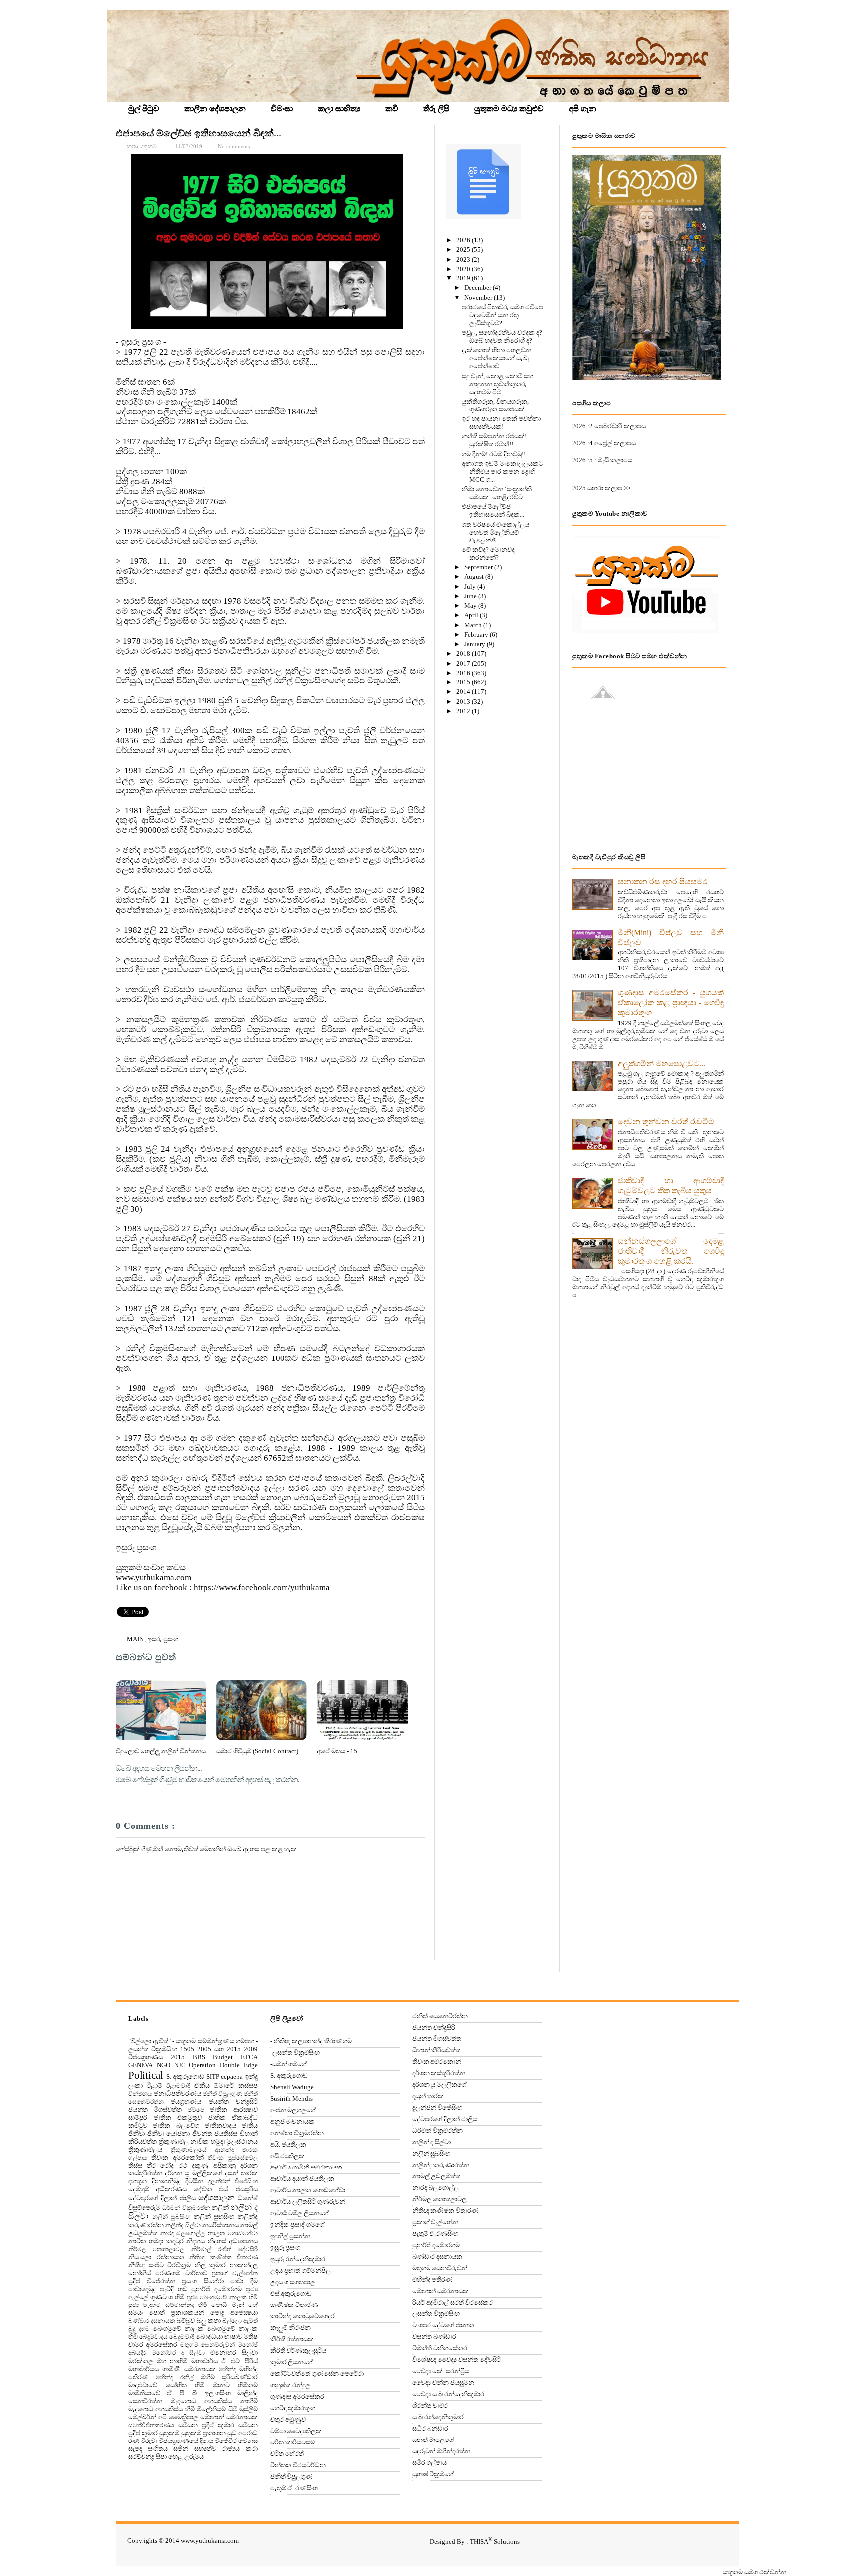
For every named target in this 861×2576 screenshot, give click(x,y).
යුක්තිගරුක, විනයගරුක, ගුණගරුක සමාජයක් (495, 405)
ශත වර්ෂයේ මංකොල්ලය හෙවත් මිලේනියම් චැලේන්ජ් (496, 532)
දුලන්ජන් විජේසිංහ (233, 2182)
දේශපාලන (216, 2198)
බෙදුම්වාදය (153, 2337)
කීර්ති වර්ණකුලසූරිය (298, 2351)
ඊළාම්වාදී (178, 2086)
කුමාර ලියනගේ (291, 2362)
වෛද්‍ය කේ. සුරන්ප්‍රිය (441, 2371)
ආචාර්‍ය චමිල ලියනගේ (299, 2213)
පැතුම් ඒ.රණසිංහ (435, 2234)
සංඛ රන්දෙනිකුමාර (438, 2417)
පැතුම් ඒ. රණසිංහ (294, 2488)
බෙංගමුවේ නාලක (178, 2329)
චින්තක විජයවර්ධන (298, 2465)
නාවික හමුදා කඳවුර (156, 2241)
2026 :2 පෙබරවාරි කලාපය (609, 426)
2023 (464, 259)
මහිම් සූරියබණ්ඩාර (229, 2377)
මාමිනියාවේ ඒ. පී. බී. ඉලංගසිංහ (179, 2393)
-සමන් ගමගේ (288, 2064)
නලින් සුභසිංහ (214, 2217)
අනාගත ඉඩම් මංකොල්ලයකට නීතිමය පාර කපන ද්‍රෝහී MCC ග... (502, 472)
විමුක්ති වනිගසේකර (440, 2348)
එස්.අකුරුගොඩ (291, 2293)
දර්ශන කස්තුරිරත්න (439, 2073)
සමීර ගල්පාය (430, 2463)
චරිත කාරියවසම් (292, 2442)
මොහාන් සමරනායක (229, 2417)
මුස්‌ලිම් (248, 2409)
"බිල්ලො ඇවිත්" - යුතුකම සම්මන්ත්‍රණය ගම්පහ (191, 2041)
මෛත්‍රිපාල (184, 2417)
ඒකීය (202, 2086)
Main (136, 1639)
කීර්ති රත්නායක (292, 2339)
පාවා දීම (244, 2281)
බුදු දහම (139, 2329)
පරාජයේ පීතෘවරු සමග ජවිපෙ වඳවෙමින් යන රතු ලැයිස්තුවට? (502, 315)
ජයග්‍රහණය (186, 2101)
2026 (464, 240)
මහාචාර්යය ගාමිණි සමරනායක (172, 2369)
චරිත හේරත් (287, 2454)
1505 (187, 2049)
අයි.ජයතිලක (287, 2156)
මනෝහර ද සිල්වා (178, 2353)
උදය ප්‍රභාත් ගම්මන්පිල (300, 2270)
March (474, 625)
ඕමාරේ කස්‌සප (236, 2086)
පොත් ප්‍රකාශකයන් (177, 2313)
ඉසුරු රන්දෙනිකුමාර (298, 2259)
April (472, 615)
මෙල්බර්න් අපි (147, 2417)
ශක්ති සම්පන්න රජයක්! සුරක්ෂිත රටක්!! (494, 440)
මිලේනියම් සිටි (217, 2409)
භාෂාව (233, 2337)
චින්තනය (140, 2094)
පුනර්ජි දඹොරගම (216, 2289)
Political (146, 2075)
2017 (464, 663)
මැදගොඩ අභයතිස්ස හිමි (161, 2409)
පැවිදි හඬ (174, 2289)
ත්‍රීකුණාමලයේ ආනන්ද (203, 2150)
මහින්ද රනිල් (175, 2377)
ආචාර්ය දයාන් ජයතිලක (302, 2179)
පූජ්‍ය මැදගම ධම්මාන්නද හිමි (168, 2305)
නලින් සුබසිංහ (172, 2217)
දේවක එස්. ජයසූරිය (226, 2189)
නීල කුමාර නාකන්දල (226, 2265)
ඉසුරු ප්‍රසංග (163, 1639)
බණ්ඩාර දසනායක (152, 2321)
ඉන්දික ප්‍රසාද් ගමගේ (297, 2225)
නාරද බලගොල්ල (183, 2234)
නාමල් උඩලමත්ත (436, 2176)
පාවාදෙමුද (142, 2289)
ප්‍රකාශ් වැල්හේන (235, 2273)
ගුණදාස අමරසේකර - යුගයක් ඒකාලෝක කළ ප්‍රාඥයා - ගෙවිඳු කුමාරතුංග (671, 1003)
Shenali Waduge (292, 2087)
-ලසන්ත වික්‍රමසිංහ (295, 2053)
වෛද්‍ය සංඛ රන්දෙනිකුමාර (448, 2394)
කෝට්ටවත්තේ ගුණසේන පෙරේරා (317, 2373)
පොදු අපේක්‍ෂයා (234, 2313)
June (471, 596)
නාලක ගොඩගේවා (233, 2234)
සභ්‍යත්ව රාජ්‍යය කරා (226, 2449)
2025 (464, 249)
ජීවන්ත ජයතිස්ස (215, 2133)
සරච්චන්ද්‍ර (141, 2457)
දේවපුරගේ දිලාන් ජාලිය (162, 2198)
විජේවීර (226, 2441)
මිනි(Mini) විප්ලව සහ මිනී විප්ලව (671, 937)
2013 (464, 702)
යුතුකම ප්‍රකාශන (204, 2433)
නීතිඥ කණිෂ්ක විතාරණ (223, 2257)
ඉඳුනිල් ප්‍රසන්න (290, 2236)
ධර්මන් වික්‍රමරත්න (186, 2208)
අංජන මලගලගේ (293, 2110)
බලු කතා (209, 2321)
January (476, 644)
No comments (234, 146)
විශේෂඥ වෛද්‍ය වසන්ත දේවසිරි (456, 2360)
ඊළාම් (155, 2086)
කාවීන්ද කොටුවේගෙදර (302, 2316)
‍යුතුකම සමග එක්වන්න (755, 2572)
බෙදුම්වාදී (182, 2337)
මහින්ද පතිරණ (432, 2279)
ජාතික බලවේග (176, 2125)
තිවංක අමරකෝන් (177, 2157)
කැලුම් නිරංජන (290, 2328)
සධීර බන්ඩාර (430, 2428)
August (475, 577)
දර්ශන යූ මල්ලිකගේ (193, 2173)
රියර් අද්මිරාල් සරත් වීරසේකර (452, 2302)
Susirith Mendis (291, 2099)
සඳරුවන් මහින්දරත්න (441, 2451)
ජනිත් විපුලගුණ (222, 2094)
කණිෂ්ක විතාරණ (294, 2305)
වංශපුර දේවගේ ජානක (443, 2325)
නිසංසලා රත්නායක (156, 2257)
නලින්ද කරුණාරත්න (441, 2165)
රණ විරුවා (143, 2441)
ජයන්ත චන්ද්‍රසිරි (233, 2101)
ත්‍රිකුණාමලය (145, 2149)
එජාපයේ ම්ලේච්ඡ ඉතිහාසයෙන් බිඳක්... (198, 133)
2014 (464, 692)
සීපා (161, 2457)
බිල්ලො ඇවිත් (240, 2321)
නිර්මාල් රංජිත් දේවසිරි (225, 2249)
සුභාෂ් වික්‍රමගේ (433, 2474)
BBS (199, 2057)
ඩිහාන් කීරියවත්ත (436, 2050)
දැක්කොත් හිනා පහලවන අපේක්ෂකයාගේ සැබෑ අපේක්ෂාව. (497, 358)
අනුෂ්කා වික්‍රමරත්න (297, 2133)
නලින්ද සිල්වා (183, 2226)
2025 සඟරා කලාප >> (601, 488)
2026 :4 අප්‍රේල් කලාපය (604, 443)
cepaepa (232, 2077)
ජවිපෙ (196, 2110)
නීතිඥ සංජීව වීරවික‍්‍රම (159, 2265)
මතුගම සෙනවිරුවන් (208, 2345)
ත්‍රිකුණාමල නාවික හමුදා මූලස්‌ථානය (209, 2141)
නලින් (220, 2208)
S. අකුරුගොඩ (186, 2077)
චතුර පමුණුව (288, 2419)
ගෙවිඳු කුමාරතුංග (293, 2408)
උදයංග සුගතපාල (293, 2282)
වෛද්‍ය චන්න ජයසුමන (443, 2382)
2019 (464, 278)
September (479, 567)
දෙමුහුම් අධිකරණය (157, 2189)
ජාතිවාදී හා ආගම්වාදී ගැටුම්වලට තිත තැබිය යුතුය (671, 1185)
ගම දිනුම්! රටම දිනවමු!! (494, 454)
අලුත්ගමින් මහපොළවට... (662, 1063)
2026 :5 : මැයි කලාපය (602, 460)
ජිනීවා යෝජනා (169, 2133)
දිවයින (194, 2181)
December (479, 288)
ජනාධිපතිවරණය (178, 2094)
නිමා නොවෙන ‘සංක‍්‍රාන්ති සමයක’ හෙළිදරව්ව (497, 493)
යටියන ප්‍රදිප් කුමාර (206, 2425)
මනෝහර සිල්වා (234, 2353)
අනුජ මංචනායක (292, 2121)
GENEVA (141, 2065)
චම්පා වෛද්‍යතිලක (296, 2431)
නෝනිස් (140, 2273)
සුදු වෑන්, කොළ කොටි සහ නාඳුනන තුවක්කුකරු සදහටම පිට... (498, 384)
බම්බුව (186, 2321)
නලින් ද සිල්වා (431, 2142)
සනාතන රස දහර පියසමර (663, 881)
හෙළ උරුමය (186, 2457)
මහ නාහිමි (172, 2361)
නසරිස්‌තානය (220, 2225)
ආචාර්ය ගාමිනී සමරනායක (306, 2167)
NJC (180, 2066)
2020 (464, 269)
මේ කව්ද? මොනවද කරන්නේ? (488, 554)
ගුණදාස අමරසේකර (297, 2396)
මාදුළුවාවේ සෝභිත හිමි (166, 2385)
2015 (464, 682)
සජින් (181, 2449)
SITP (213, 2077)
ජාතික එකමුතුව (178, 2117)
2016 (464, 673)
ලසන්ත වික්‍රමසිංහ (436, 2314)
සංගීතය (158, 2449)
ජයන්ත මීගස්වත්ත (155, 2109)
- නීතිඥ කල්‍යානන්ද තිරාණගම (311, 2041)
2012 (464, 711)
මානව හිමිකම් (235, 2385)
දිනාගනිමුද (166, 2181)
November (479, 298)
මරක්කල (141, 2361)
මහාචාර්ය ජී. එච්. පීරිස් (225, 2361)
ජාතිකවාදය (220, 2125)
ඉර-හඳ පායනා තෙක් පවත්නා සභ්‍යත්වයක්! (501, 423)
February (477, 634)
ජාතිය (250, 2125)
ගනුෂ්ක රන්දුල (290, 2385)
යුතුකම (169, 2433)
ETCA (249, 2057)
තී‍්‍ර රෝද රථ (167, 2165)
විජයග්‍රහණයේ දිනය (186, 2441)
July (471, 587)
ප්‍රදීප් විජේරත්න (152, 2281)
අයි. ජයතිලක (288, 2144)
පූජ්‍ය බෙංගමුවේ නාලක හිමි (222, 2297)
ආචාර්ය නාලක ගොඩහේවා (308, 2190)
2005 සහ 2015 (219, 2049)
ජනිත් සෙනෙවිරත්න (440, 2016)
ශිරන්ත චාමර (430, 2405)
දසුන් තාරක (241, 2173)
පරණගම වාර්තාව (181, 2273)
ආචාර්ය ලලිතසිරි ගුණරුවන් (308, 2202)
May (471, 606)
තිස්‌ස (135, 2165)
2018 (464, 653)
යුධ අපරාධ (242, 2433)
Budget (223, 2057)
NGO (164, 2065)
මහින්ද (227, 2370)
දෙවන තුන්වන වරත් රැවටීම (666, 1122)
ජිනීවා (137, 2133)
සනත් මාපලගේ (433, 2440)
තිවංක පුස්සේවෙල (233, 2158)
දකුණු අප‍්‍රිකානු (214, 2165)
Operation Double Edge (223, 2065)
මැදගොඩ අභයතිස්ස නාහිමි (214, 2401)
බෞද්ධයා (209, 2337)
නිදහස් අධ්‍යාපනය (233, 2241)
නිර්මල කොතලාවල (156, 2249)
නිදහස (196, 2241)
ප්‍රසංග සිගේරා (203, 2281)
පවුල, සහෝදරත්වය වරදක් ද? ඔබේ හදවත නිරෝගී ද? (502, 337)
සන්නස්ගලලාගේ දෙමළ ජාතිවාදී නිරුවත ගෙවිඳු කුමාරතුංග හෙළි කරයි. (671, 1251)
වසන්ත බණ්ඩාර (434, 2337)
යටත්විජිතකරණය (151, 2425)
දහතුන (138, 2181)
